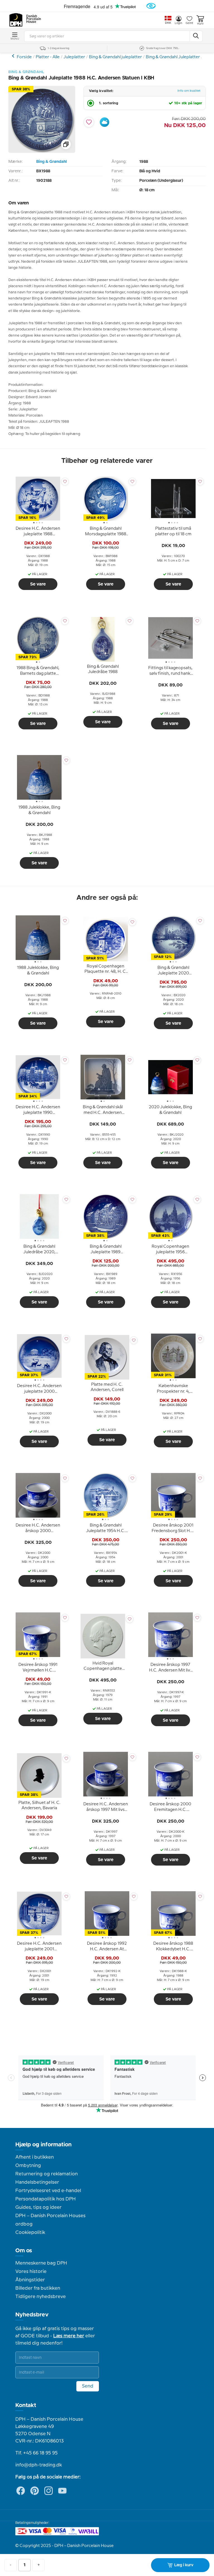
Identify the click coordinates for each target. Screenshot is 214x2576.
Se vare (38, 584)
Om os (24, 2251)
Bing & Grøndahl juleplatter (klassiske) (14, 56)
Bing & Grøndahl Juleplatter (173, 57)
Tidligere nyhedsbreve (41, 2297)
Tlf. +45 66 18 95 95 (37, 2453)
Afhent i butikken (35, 2157)
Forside (24, 57)
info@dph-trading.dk (39, 2465)
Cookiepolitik (30, 2232)
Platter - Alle (48, 57)
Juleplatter (74, 57)
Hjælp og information (43, 2145)
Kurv (200, 24)
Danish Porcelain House (32, 19)
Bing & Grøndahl (51, 162)
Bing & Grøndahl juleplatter (115, 57)
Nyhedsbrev (32, 2315)
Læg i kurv (184, 2565)
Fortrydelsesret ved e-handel (48, 2191)
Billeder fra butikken (38, 2288)
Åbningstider (30, 2280)
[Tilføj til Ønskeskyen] (104, 122)
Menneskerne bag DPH (41, 2263)
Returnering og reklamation (47, 2174)
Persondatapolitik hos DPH (46, 2199)
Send (88, 2386)
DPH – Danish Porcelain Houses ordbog (50, 2220)
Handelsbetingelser (37, 2182)
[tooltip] (38, 532)
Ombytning (28, 2166)
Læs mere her (69, 2336)
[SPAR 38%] (42, 152)
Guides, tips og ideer (38, 2207)
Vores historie (31, 2272)
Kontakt (26, 2405)
